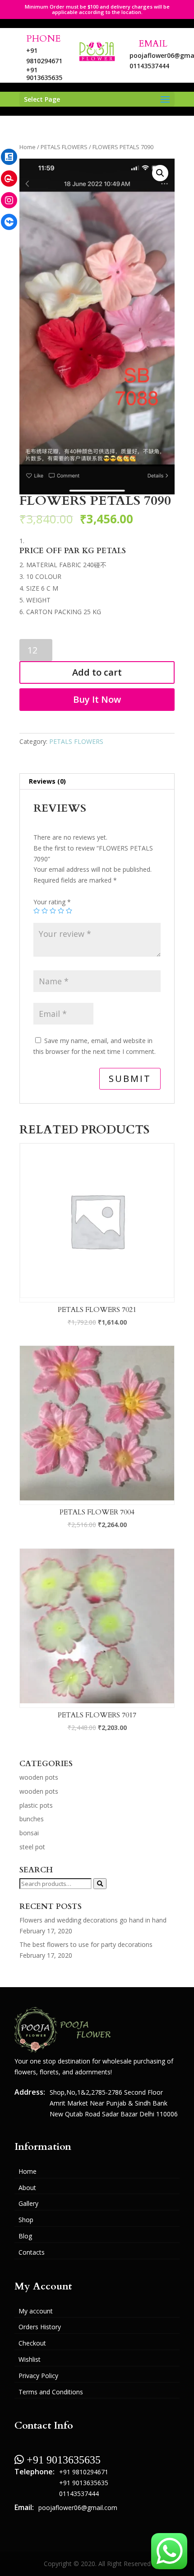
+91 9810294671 (84, 2472)
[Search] (100, 1884)
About (27, 2188)
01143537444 (149, 66)
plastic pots (36, 1805)
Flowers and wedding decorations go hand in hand (93, 1920)
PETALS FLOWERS (64, 147)
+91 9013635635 (44, 74)
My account (36, 2311)
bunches (32, 1819)
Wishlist (30, 2359)
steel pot (32, 1847)
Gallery (28, 2203)
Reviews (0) (47, 781)
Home (28, 147)
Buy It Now (97, 699)
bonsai (29, 1833)
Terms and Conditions (51, 2392)
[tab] (97, 782)
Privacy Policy (38, 2376)
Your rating (52, 902)
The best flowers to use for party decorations (86, 1944)
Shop (26, 2220)
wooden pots (39, 1777)
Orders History (40, 2327)
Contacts (32, 2252)
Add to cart (97, 672)
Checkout (32, 2343)
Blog (25, 2236)
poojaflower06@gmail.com (78, 2508)
